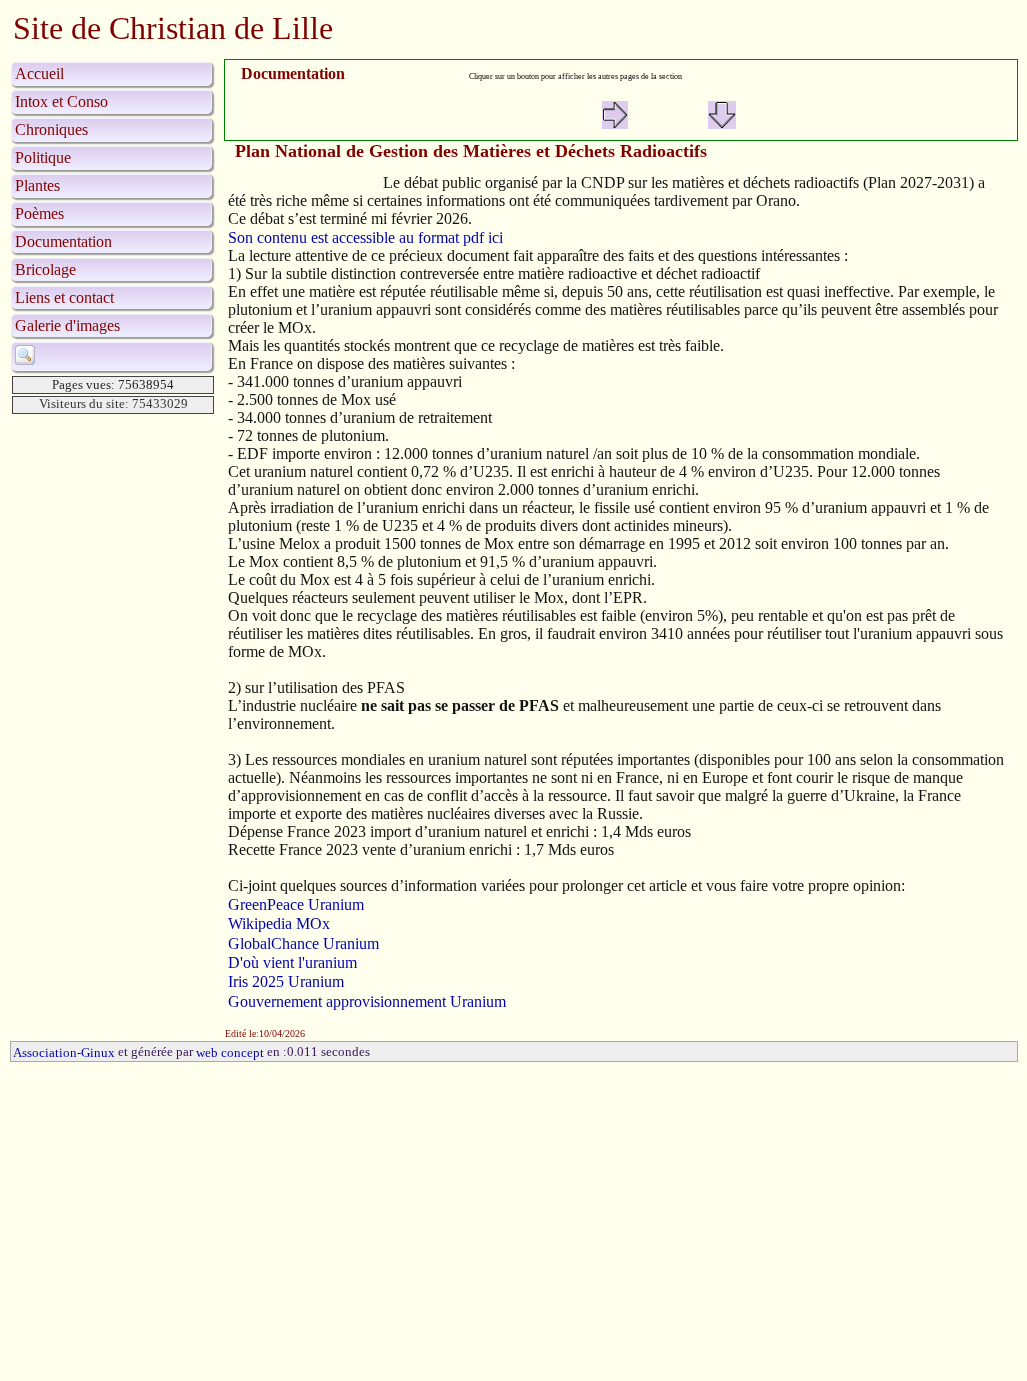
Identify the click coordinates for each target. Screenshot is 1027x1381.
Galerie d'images (67, 325)
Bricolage (45, 269)
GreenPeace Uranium (296, 904)
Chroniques (51, 129)
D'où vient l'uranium (292, 962)
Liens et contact (64, 297)
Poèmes (39, 213)
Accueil (39, 73)
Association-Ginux (64, 1052)
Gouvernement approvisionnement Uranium (367, 1001)
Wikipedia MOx (279, 924)
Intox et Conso (61, 101)
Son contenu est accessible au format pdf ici (365, 237)
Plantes (37, 185)
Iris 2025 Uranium (286, 982)
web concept (230, 1052)
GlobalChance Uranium (303, 943)
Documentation (63, 241)
